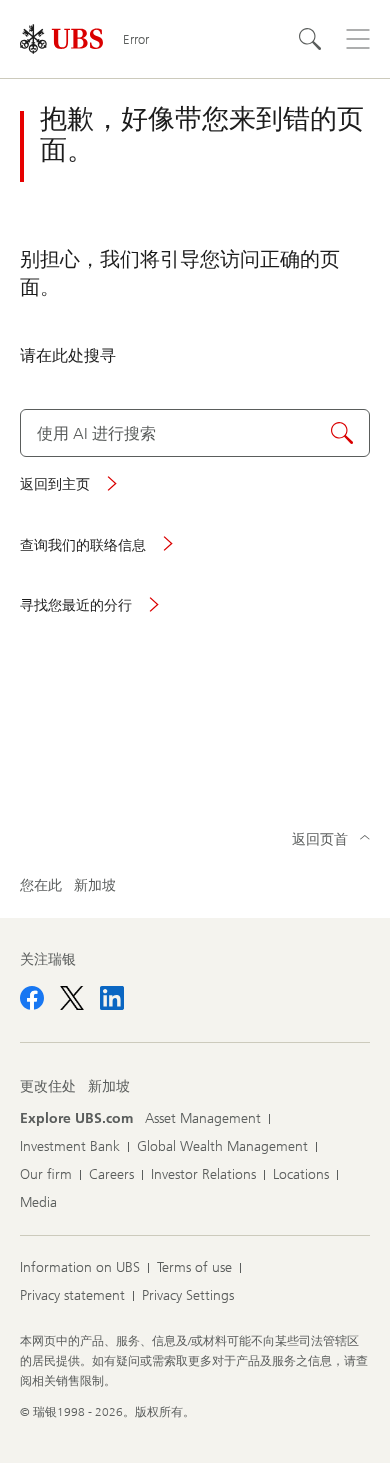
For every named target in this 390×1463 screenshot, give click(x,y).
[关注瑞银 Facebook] (32, 998)
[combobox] (195, 433)
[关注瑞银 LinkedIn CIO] (112, 998)
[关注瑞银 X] (72, 998)
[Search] (310, 39)
